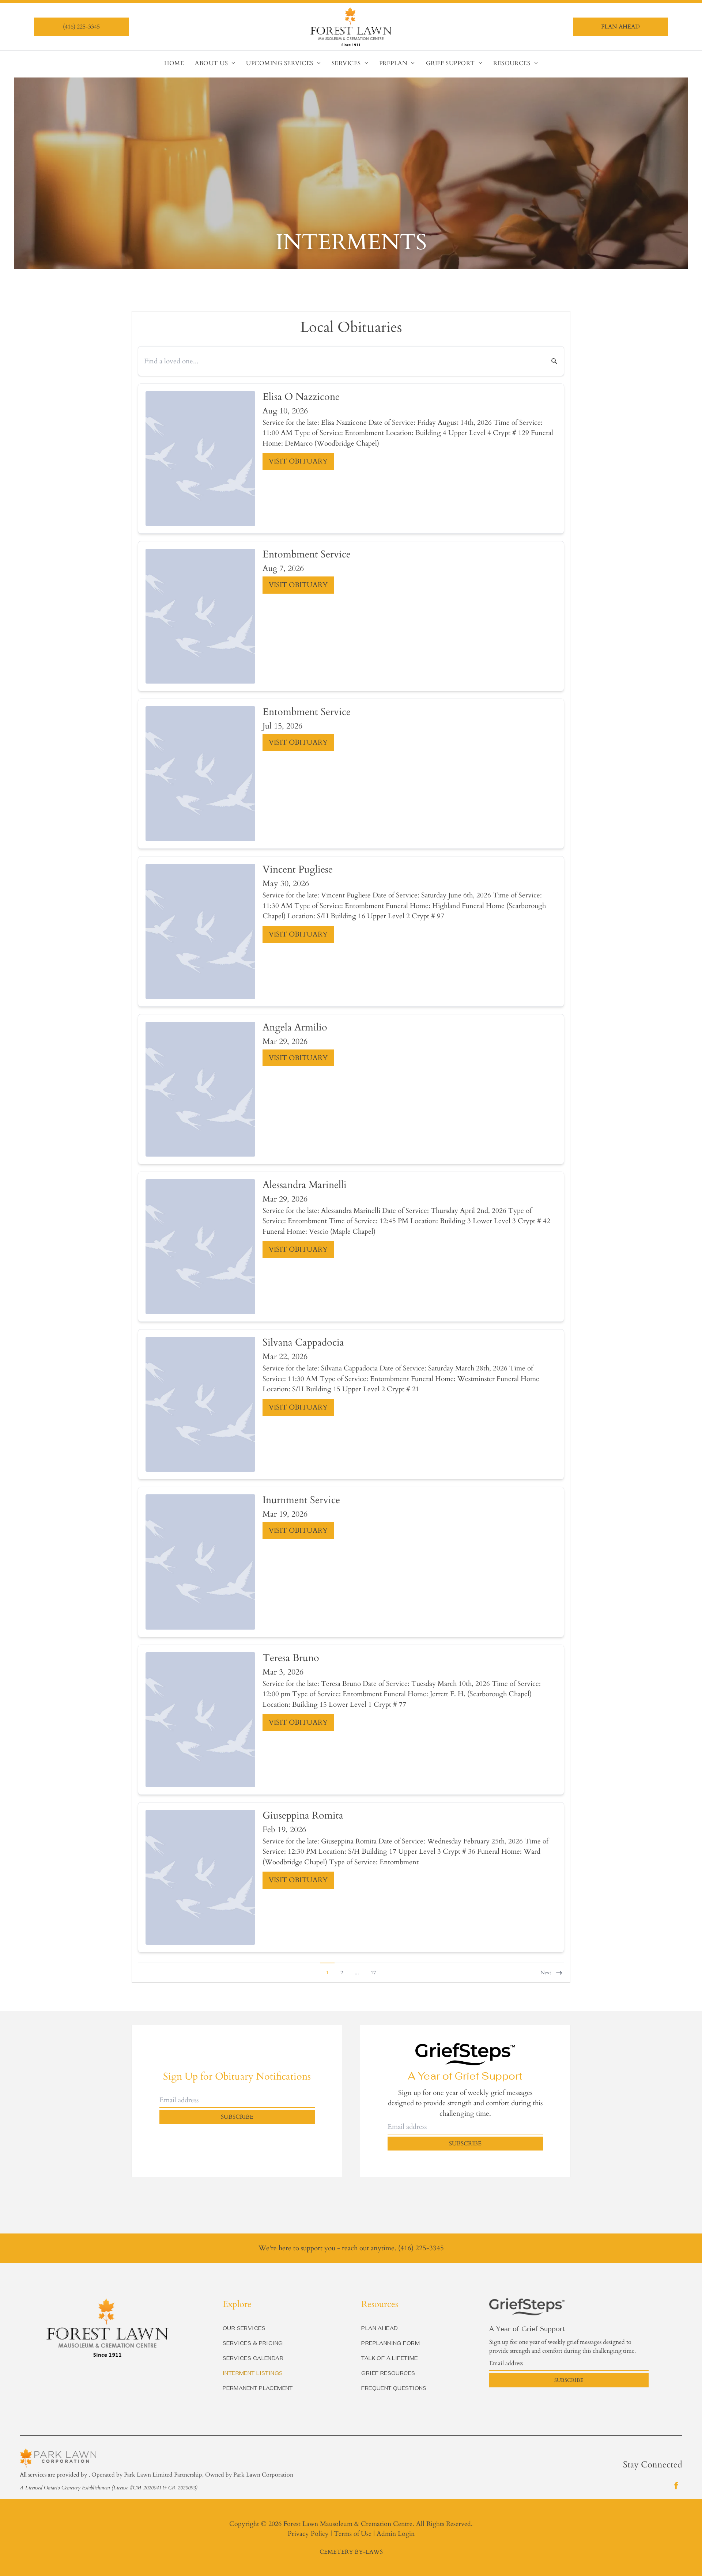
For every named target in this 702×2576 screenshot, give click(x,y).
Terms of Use (353, 2534)
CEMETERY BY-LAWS (351, 2552)
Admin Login (396, 2534)
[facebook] (676, 2486)
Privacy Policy (308, 2534)
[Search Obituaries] (550, 361)
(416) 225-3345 (421, 2248)
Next (546, 1973)
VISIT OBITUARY (298, 461)
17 (373, 1973)
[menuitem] (174, 63)
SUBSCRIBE (237, 2117)
